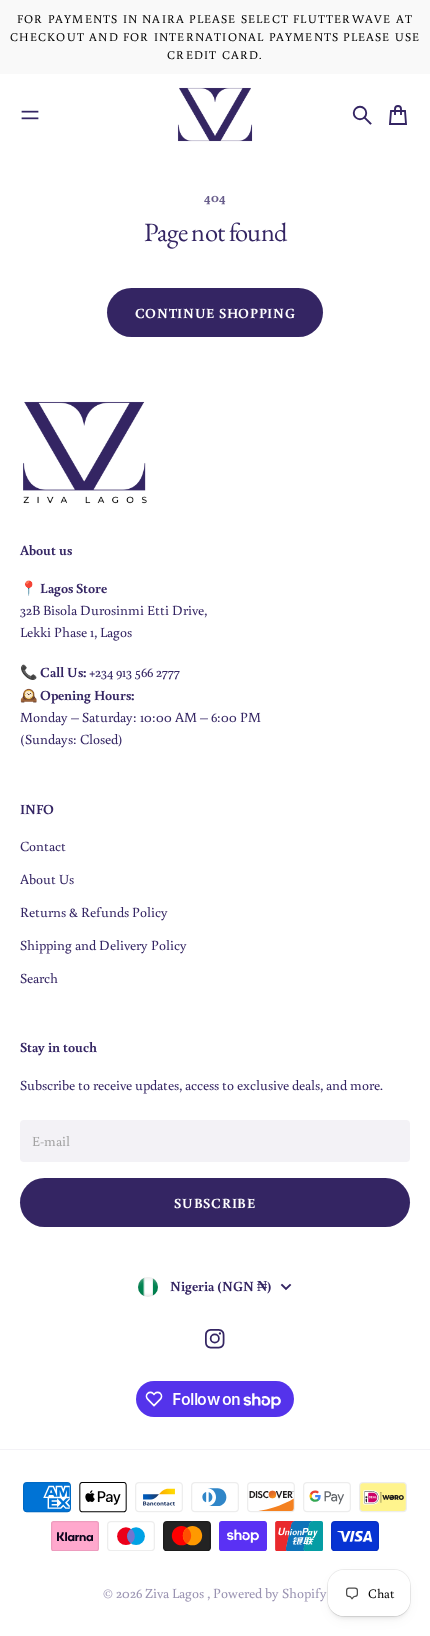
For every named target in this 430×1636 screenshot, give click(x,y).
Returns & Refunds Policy (94, 912)
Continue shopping (215, 313)
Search (39, 978)
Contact (43, 846)
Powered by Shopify (270, 1593)
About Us (47, 879)
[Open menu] (30, 115)
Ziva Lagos (176, 1593)
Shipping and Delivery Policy (103, 945)
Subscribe (214, 1203)
